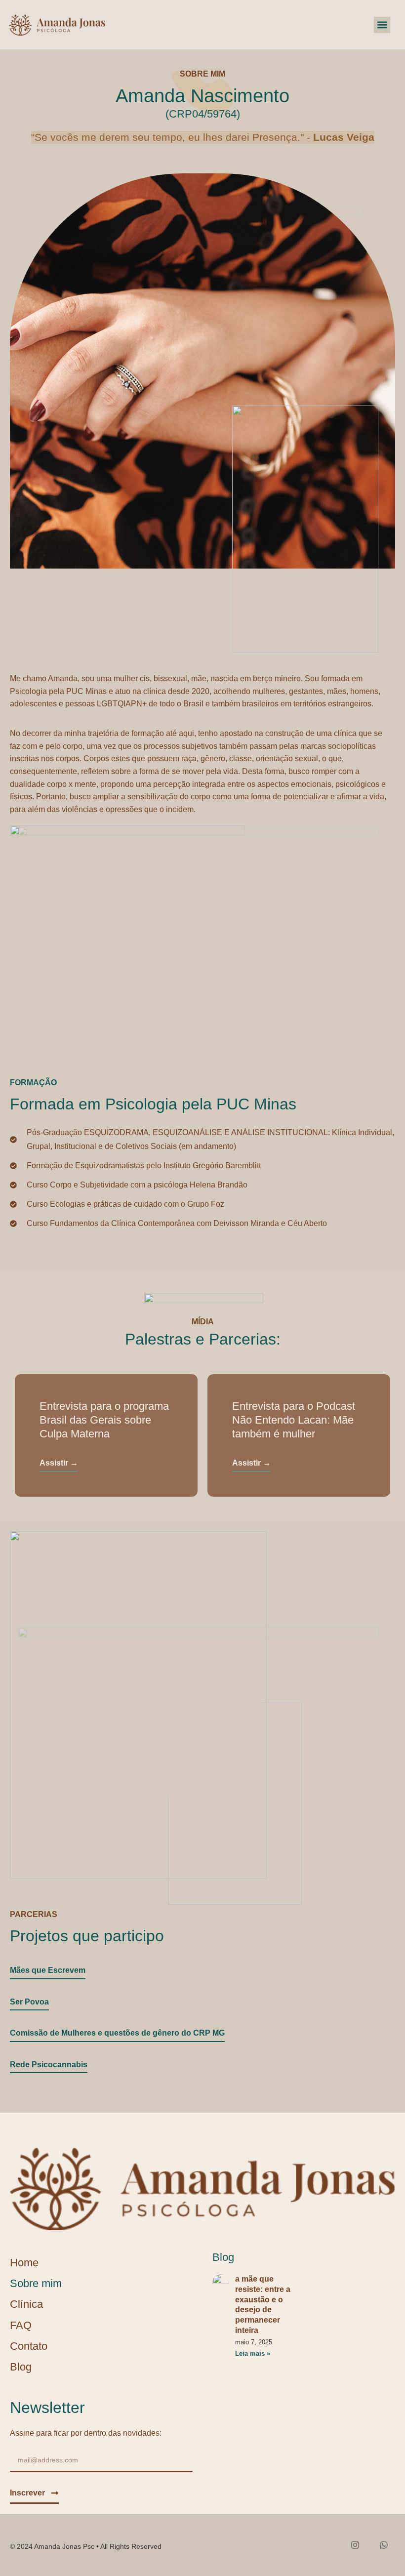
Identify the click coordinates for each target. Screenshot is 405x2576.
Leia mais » (253, 2353)
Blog (21, 2367)
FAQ (21, 2325)
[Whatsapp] (384, 2545)
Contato (29, 2346)
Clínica (26, 2304)
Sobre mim (36, 2283)
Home (24, 2263)
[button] (382, 25)
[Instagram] (355, 2545)
